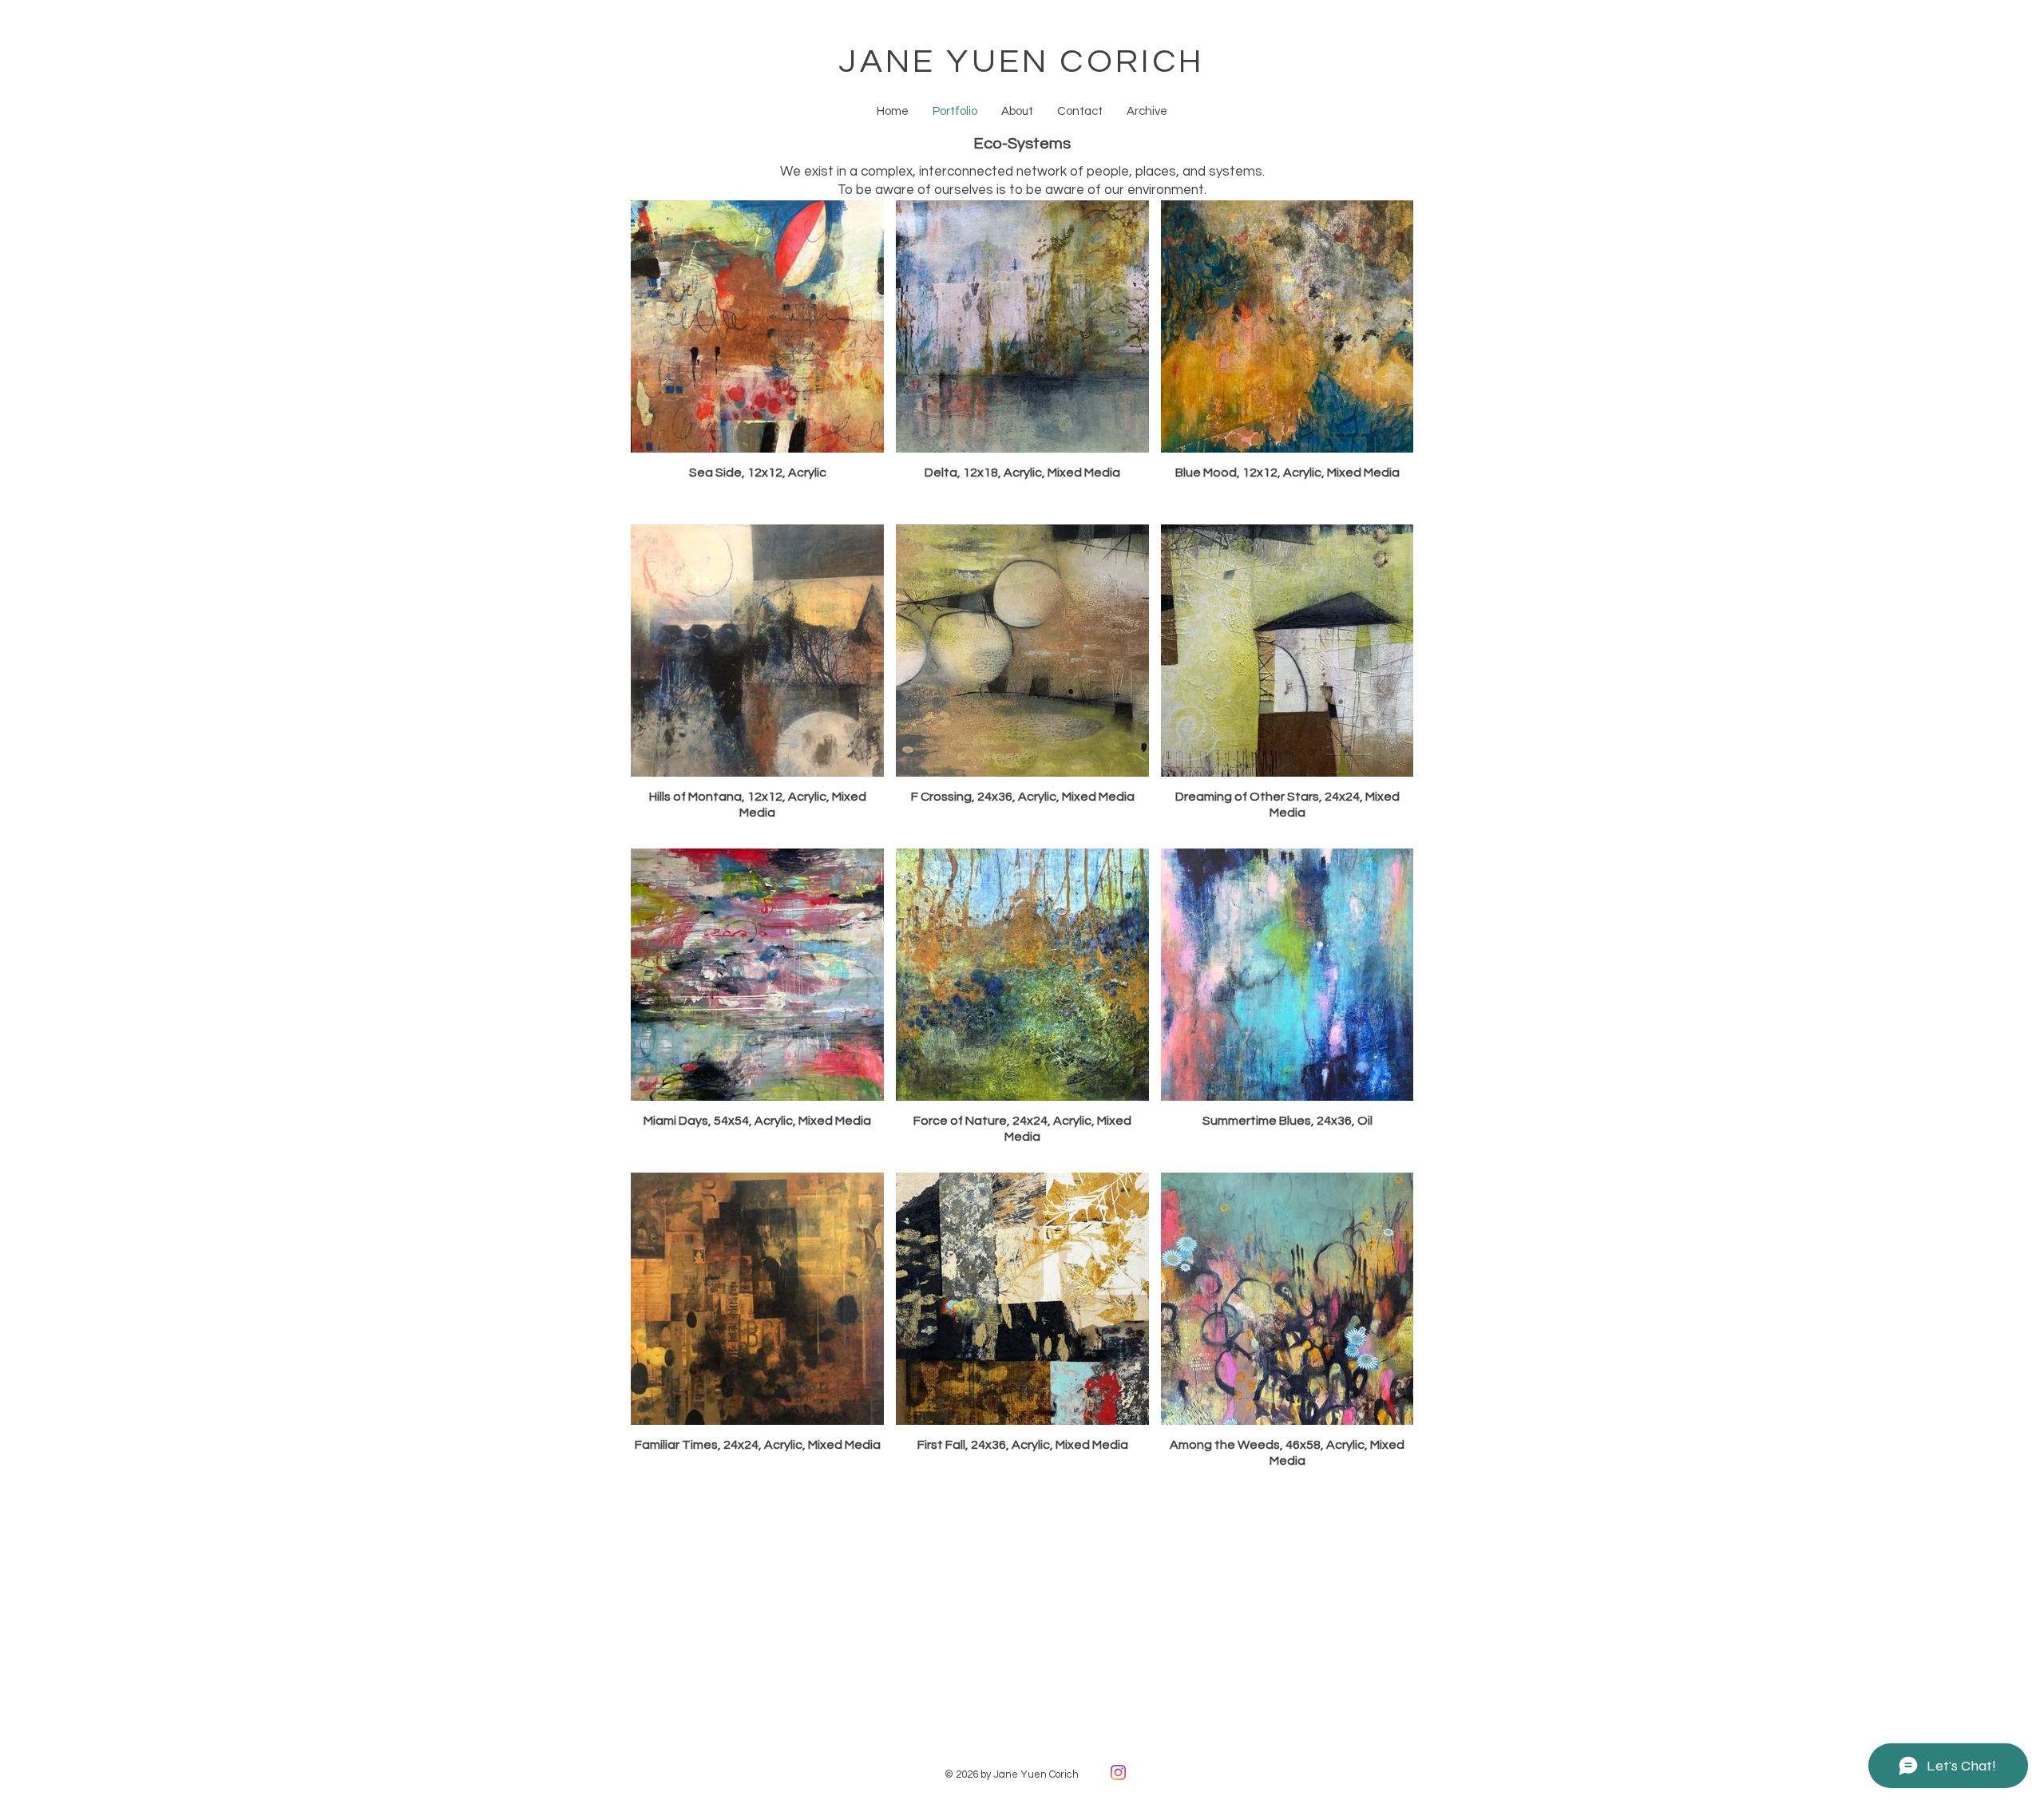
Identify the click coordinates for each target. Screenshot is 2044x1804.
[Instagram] (1118, 1772)
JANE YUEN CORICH (1022, 62)
